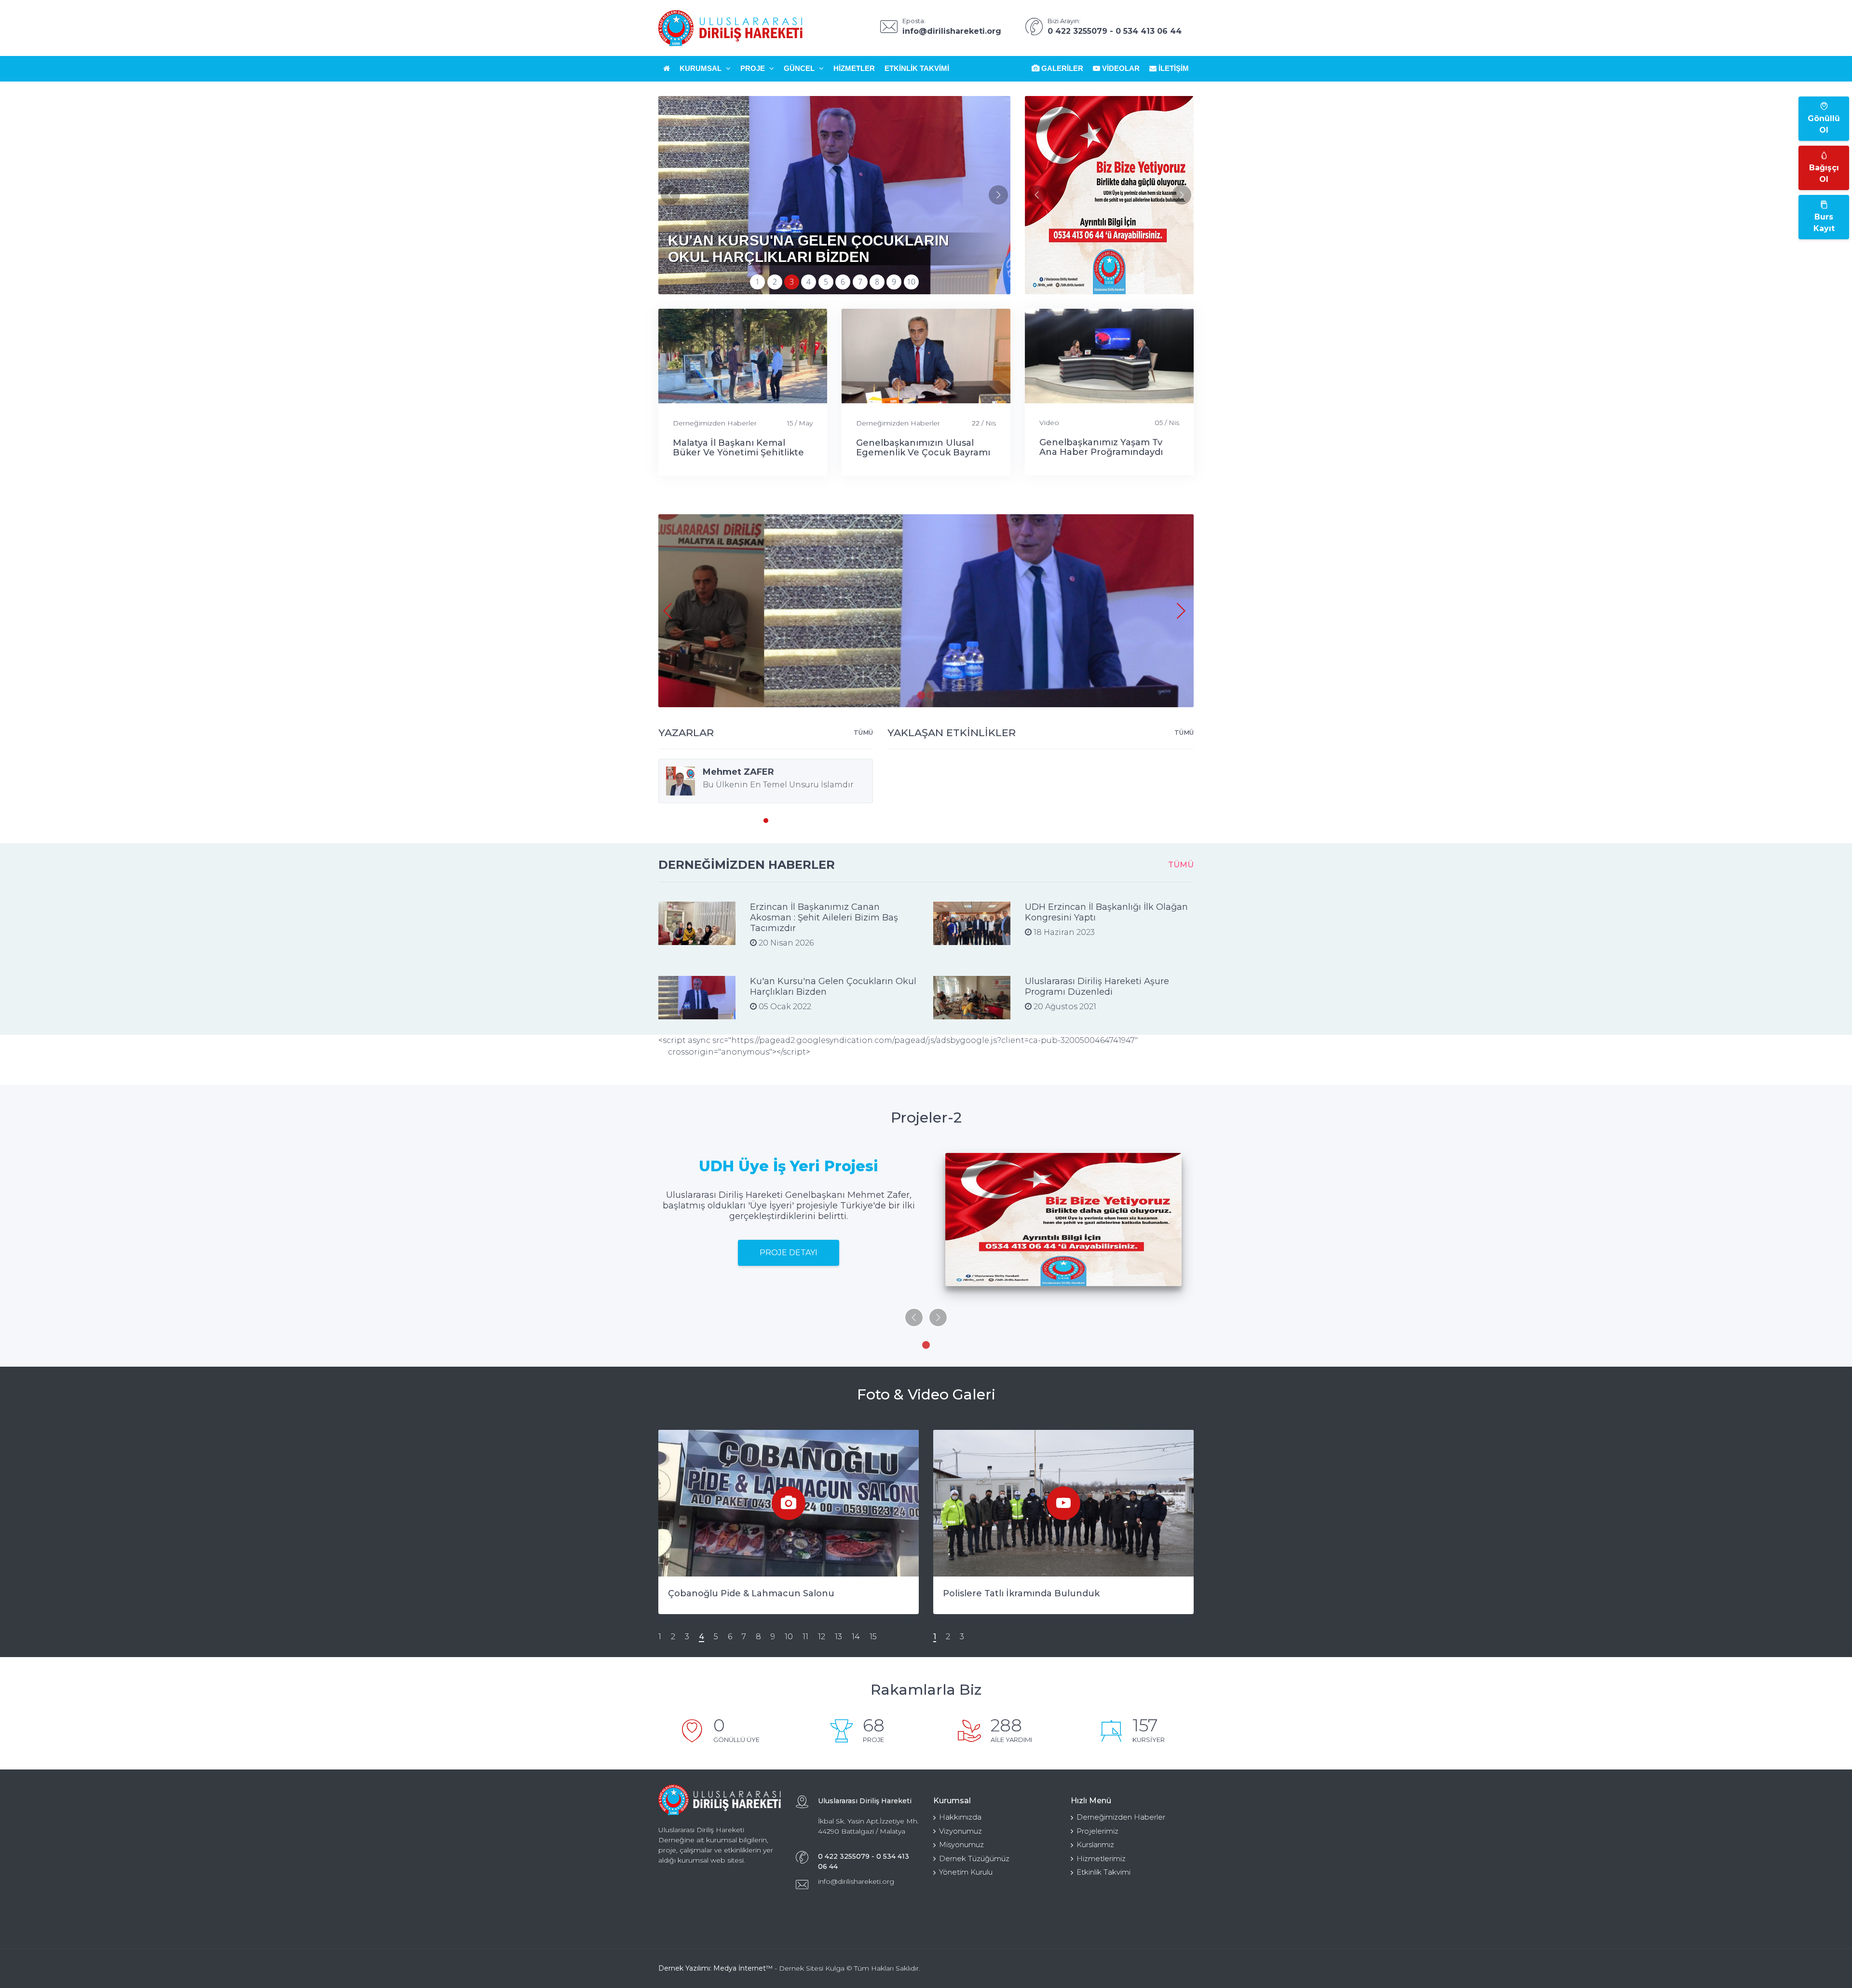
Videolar (1120, 68)
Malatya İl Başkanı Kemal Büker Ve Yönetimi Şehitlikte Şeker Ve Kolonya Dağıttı (738, 452)
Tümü (863, 732)
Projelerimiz (1097, 1831)
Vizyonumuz (960, 1831)
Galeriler (1061, 68)
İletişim (1173, 68)
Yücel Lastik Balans (711, 1593)
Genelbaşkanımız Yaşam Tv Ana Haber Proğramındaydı (1101, 447)
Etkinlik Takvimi (917, 68)
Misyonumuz (961, 1844)
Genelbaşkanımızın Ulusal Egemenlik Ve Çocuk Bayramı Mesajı (923, 452)
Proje (754, 68)
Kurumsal (701, 68)
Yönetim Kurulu (966, 1872)
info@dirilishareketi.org (856, 1881)
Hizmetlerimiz (1101, 1858)
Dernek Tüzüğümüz (974, 1858)
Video (1049, 423)
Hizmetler (854, 68)
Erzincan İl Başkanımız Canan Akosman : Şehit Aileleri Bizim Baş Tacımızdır (824, 918)
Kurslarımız (1095, 1844)
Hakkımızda (960, 1817)
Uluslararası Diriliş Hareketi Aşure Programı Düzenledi (1097, 987)
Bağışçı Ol (1824, 173)
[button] (998, 195)
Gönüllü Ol (1824, 124)
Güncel (800, 68)
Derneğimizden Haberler (715, 423)
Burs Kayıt (1824, 223)
